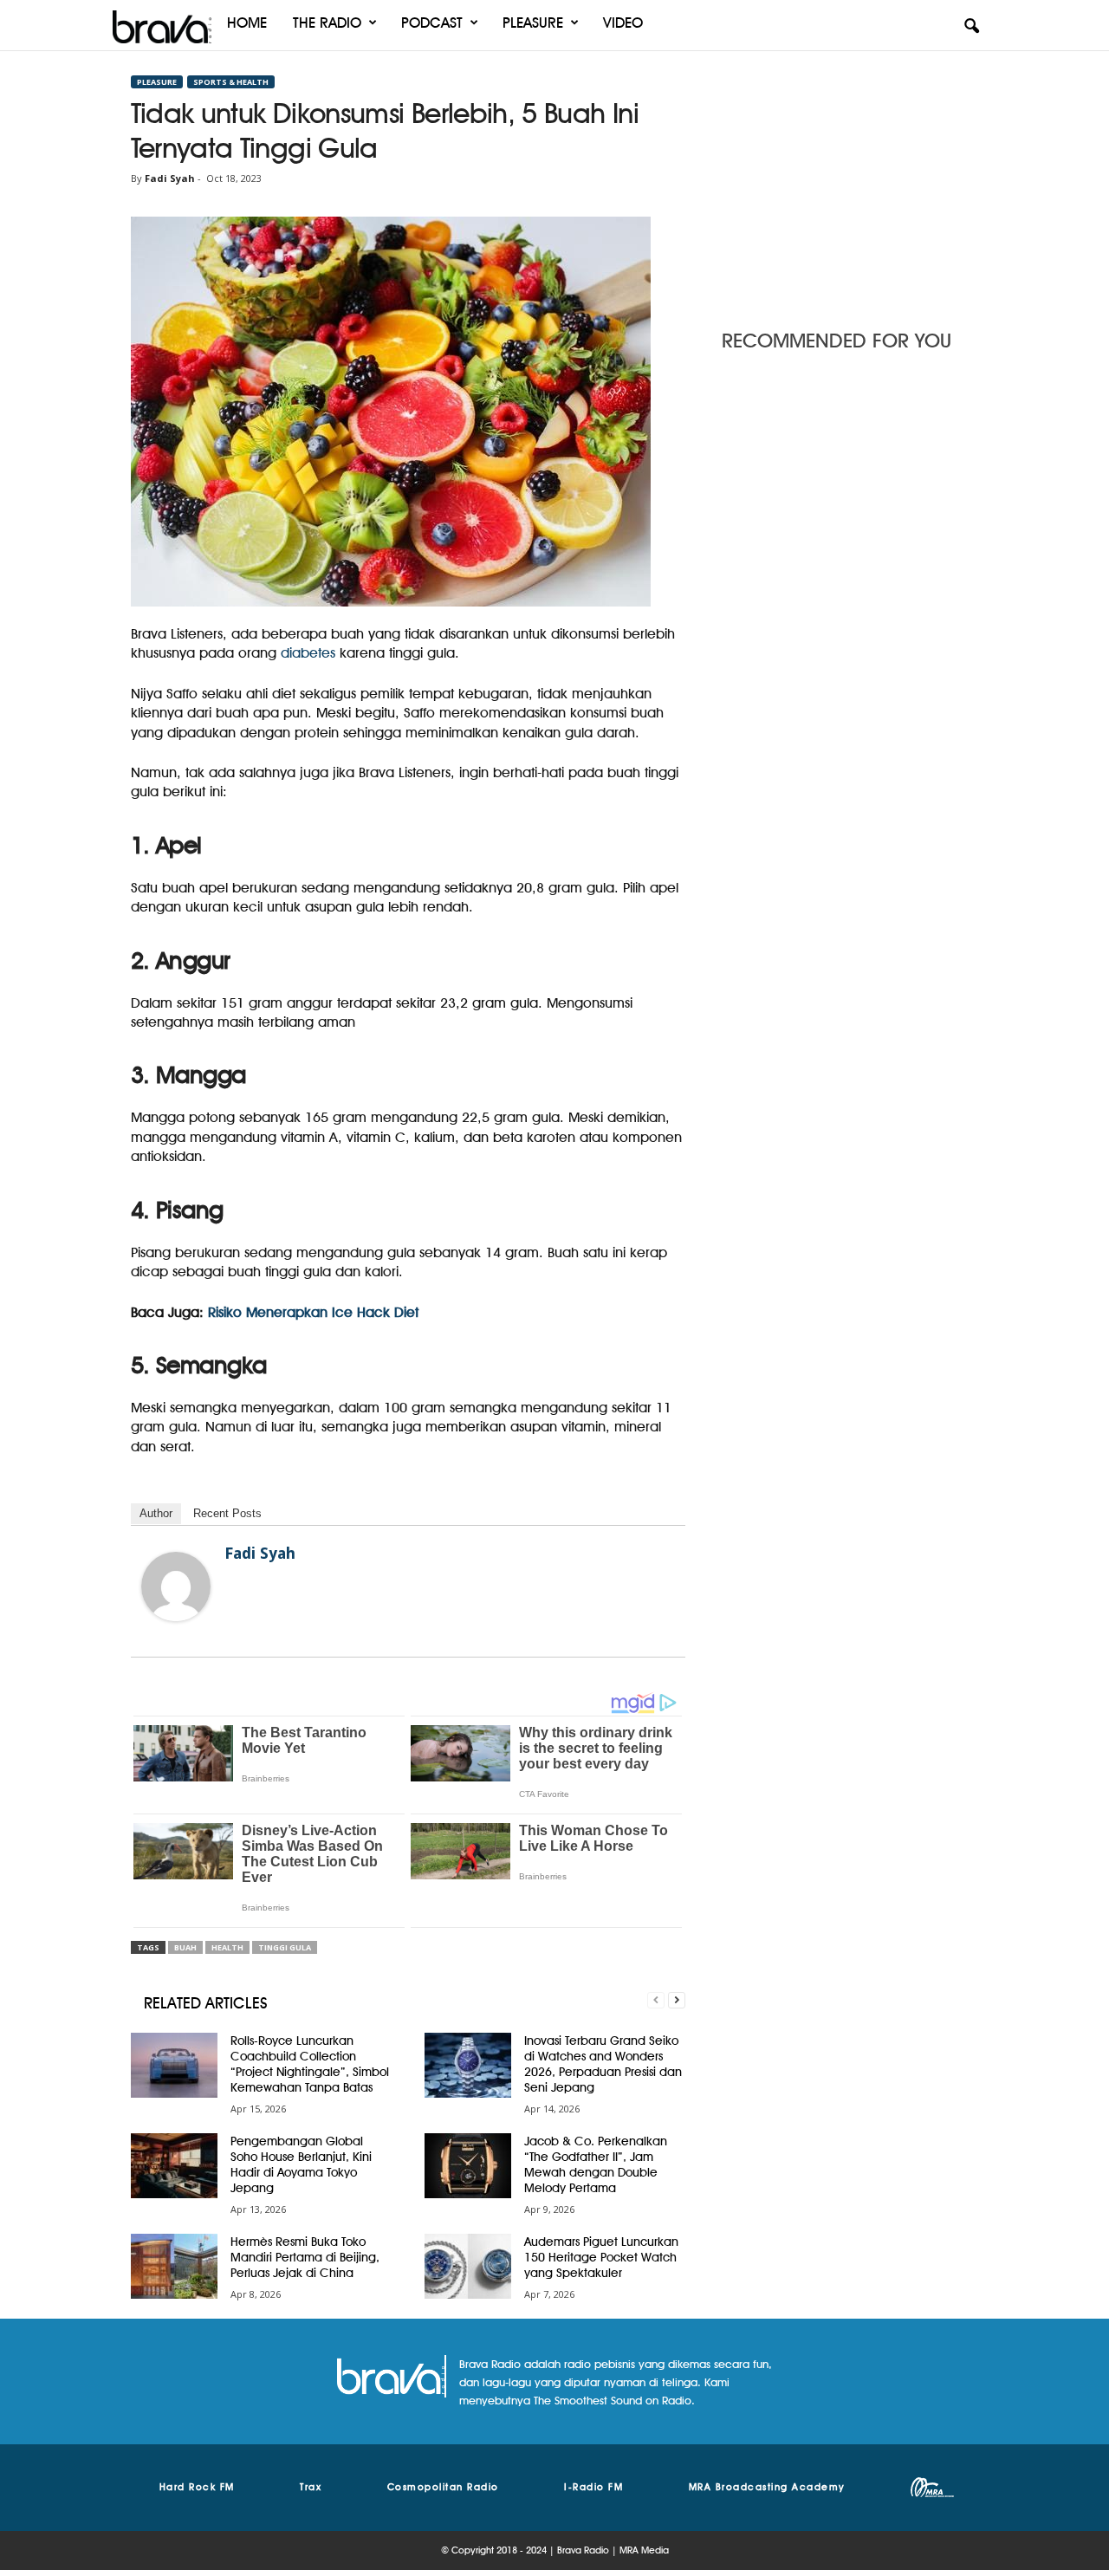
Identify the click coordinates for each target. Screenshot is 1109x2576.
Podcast (432, 23)
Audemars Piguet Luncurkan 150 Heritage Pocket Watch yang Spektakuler (601, 2257)
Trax (311, 2487)
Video (623, 23)
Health (227, 1947)
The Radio (327, 23)
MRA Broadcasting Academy (767, 2487)
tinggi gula (285, 1947)
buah (185, 1947)
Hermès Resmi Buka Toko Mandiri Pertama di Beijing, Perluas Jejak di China (305, 2257)
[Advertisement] (850, 185)
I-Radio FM (593, 2487)
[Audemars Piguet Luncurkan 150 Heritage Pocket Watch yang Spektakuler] (468, 2266)
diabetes (308, 653)
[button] (971, 27)
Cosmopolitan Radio (443, 2487)
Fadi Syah (170, 178)
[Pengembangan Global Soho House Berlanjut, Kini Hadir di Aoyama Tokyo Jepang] (174, 2166)
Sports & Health (231, 82)
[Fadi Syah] (176, 1586)
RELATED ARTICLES (206, 2003)
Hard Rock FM (197, 2487)
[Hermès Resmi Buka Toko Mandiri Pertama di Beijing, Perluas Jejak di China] (174, 2266)
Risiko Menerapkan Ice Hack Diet (313, 1312)
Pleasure (533, 23)
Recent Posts (227, 1513)
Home (247, 23)
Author (156, 1513)
